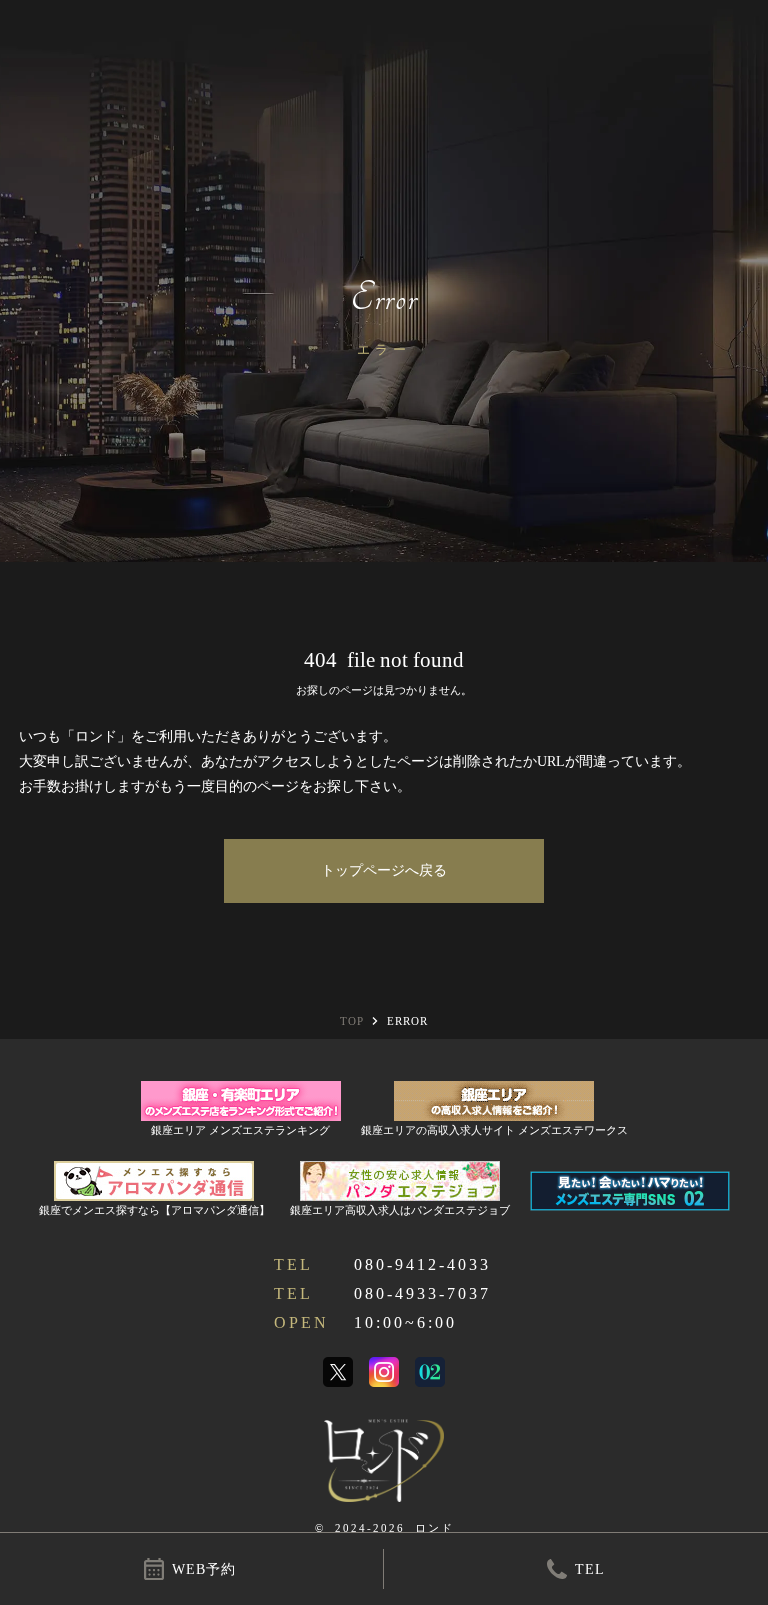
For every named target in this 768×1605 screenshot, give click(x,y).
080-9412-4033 (422, 1264)
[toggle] (740, 28)
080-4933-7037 (422, 1293)
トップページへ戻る (384, 870)
